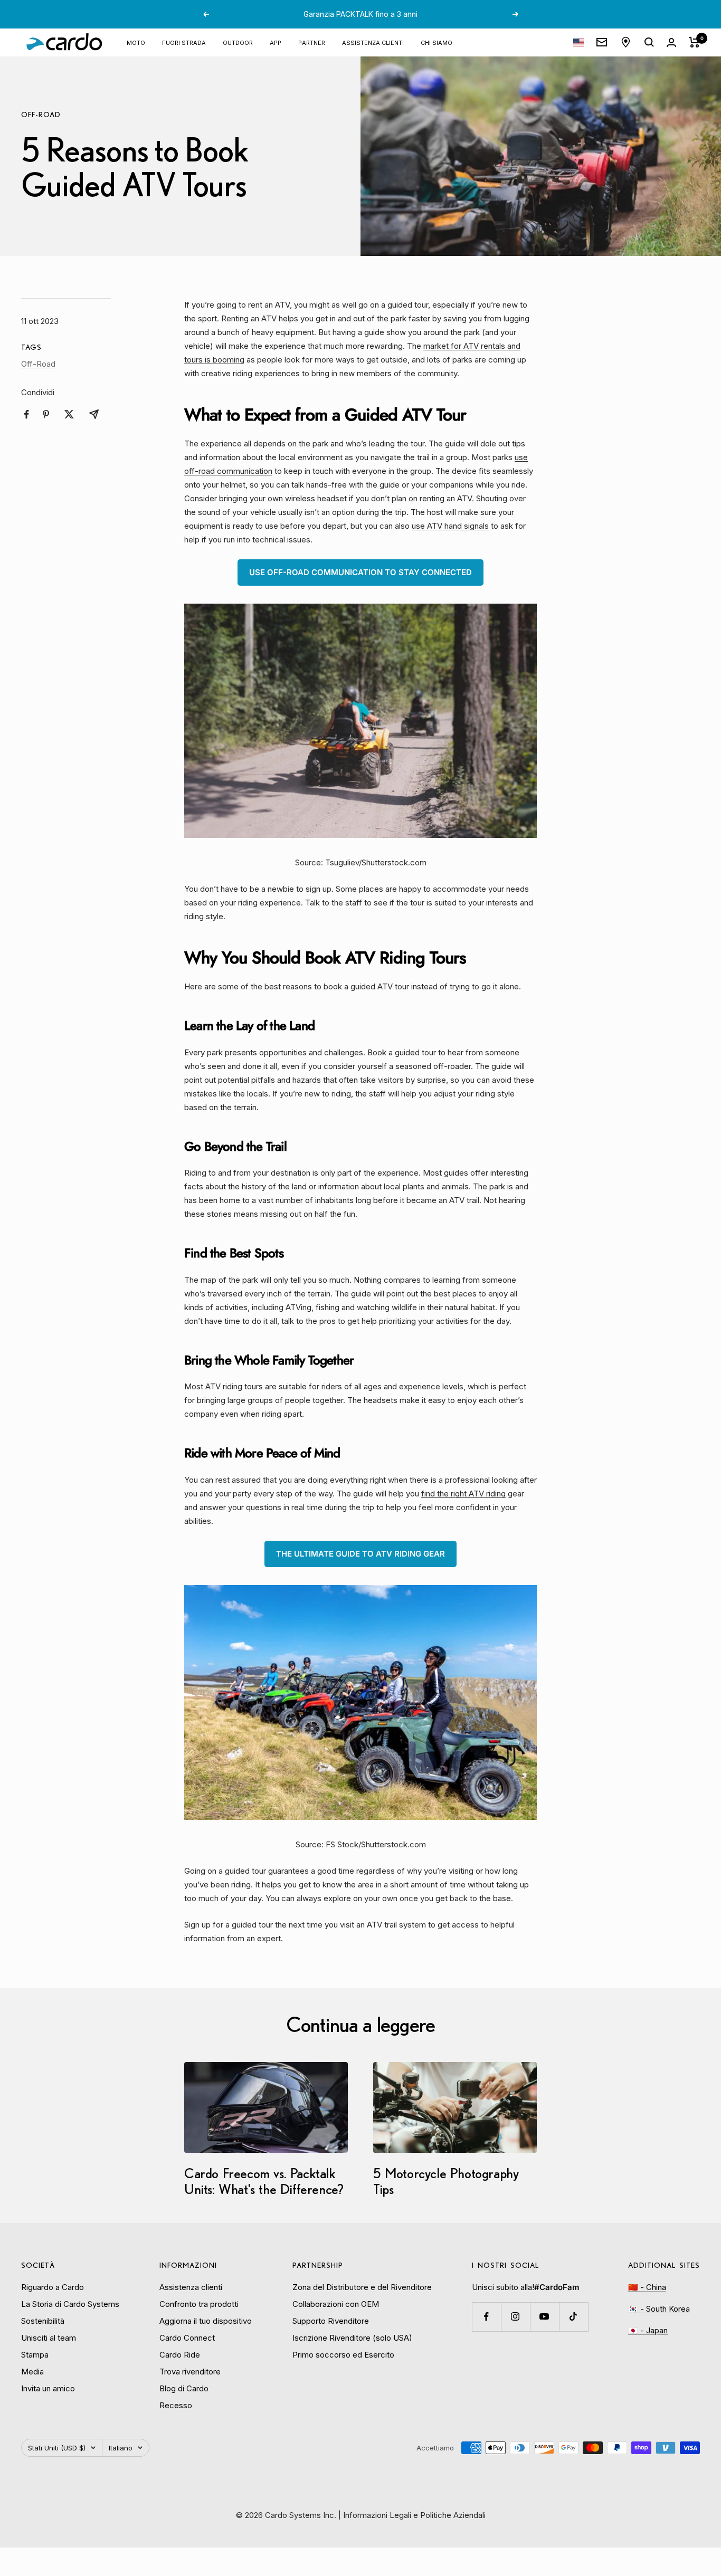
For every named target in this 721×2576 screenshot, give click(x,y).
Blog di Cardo (184, 2388)
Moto (136, 42)
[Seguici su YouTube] (544, 2317)
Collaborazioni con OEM (336, 2304)
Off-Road (41, 115)
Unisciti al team (49, 2338)
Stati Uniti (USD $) (57, 2448)
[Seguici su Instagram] (515, 2317)
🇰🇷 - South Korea (659, 2309)
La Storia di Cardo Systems (70, 2304)
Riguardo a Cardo (53, 2287)
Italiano (121, 2448)
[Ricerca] (649, 42)
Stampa (35, 2355)
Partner (312, 42)
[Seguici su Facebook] (486, 2317)
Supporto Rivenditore (331, 2321)
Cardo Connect (187, 2338)
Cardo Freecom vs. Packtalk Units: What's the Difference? (264, 2181)
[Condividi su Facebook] (27, 414)
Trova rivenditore (190, 2372)
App (276, 42)
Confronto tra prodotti (199, 2304)
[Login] (671, 42)
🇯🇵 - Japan (648, 2330)
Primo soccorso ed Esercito (343, 2355)
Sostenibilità (43, 2321)
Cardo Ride (180, 2355)
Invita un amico (48, 2388)
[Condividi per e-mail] (94, 414)
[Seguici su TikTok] (573, 2317)
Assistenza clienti (373, 42)
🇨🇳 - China (647, 2287)
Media (32, 2372)
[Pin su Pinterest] (46, 414)
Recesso (176, 2405)
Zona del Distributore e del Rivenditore (362, 2287)
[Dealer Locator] (626, 42)
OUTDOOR (238, 42)
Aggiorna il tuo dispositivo (206, 2321)
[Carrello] (694, 42)
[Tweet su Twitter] (69, 414)
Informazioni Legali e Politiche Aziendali (414, 2515)
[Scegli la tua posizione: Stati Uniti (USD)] (578, 42)
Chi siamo (437, 42)
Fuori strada (184, 42)
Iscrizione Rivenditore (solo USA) (352, 2338)
